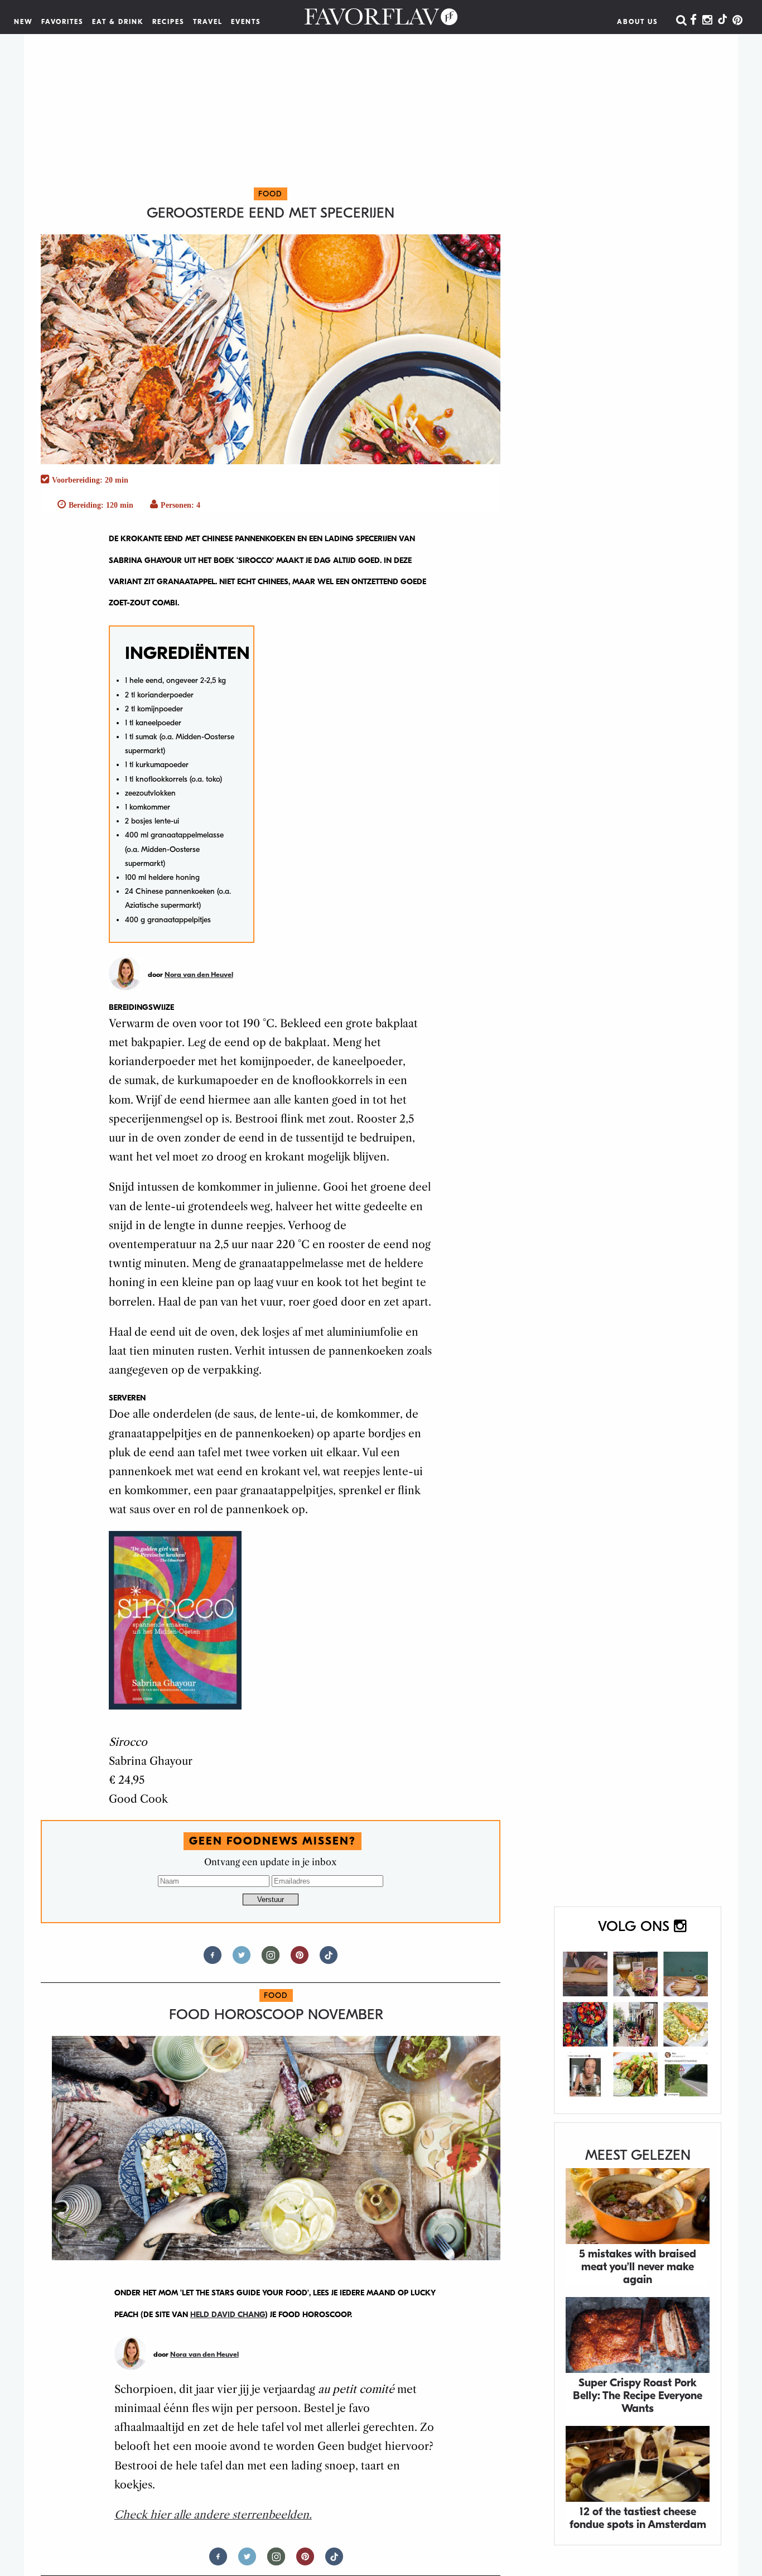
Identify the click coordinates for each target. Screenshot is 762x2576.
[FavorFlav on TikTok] (722, 21)
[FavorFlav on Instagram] (707, 21)
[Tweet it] (242, 1960)
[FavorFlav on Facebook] (693, 21)
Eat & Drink (118, 22)
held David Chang (228, 2315)
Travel (208, 22)
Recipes (168, 22)
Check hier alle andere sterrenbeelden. (213, 2515)
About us (638, 22)
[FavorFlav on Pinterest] (737, 21)
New (23, 22)
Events (246, 22)
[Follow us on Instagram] (271, 1960)
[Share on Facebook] (213, 1960)
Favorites (62, 22)
